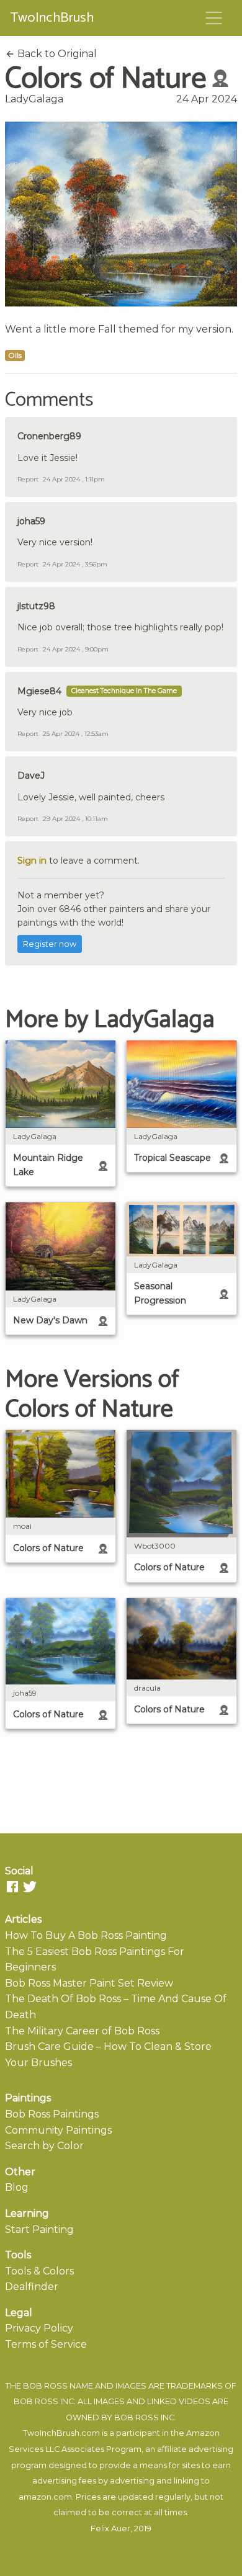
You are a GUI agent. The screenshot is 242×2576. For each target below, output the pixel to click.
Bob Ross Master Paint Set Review (89, 1983)
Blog (17, 2187)
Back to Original (56, 54)
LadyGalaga (34, 99)
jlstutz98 (36, 606)
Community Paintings (58, 2130)
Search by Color (44, 2146)
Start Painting (39, 2229)
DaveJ (31, 776)
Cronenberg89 (49, 436)
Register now (50, 944)
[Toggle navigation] (214, 18)
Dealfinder (32, 2287)
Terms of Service (46, 2344)
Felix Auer (110, 2529)
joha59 (31, 521)
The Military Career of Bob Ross (82, 2031)
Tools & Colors (39, 2271)
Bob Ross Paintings (52, 2114)
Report (28, 479)
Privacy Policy (39, 2328)
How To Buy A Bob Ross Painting (86, 1935)
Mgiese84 (39, 691)
